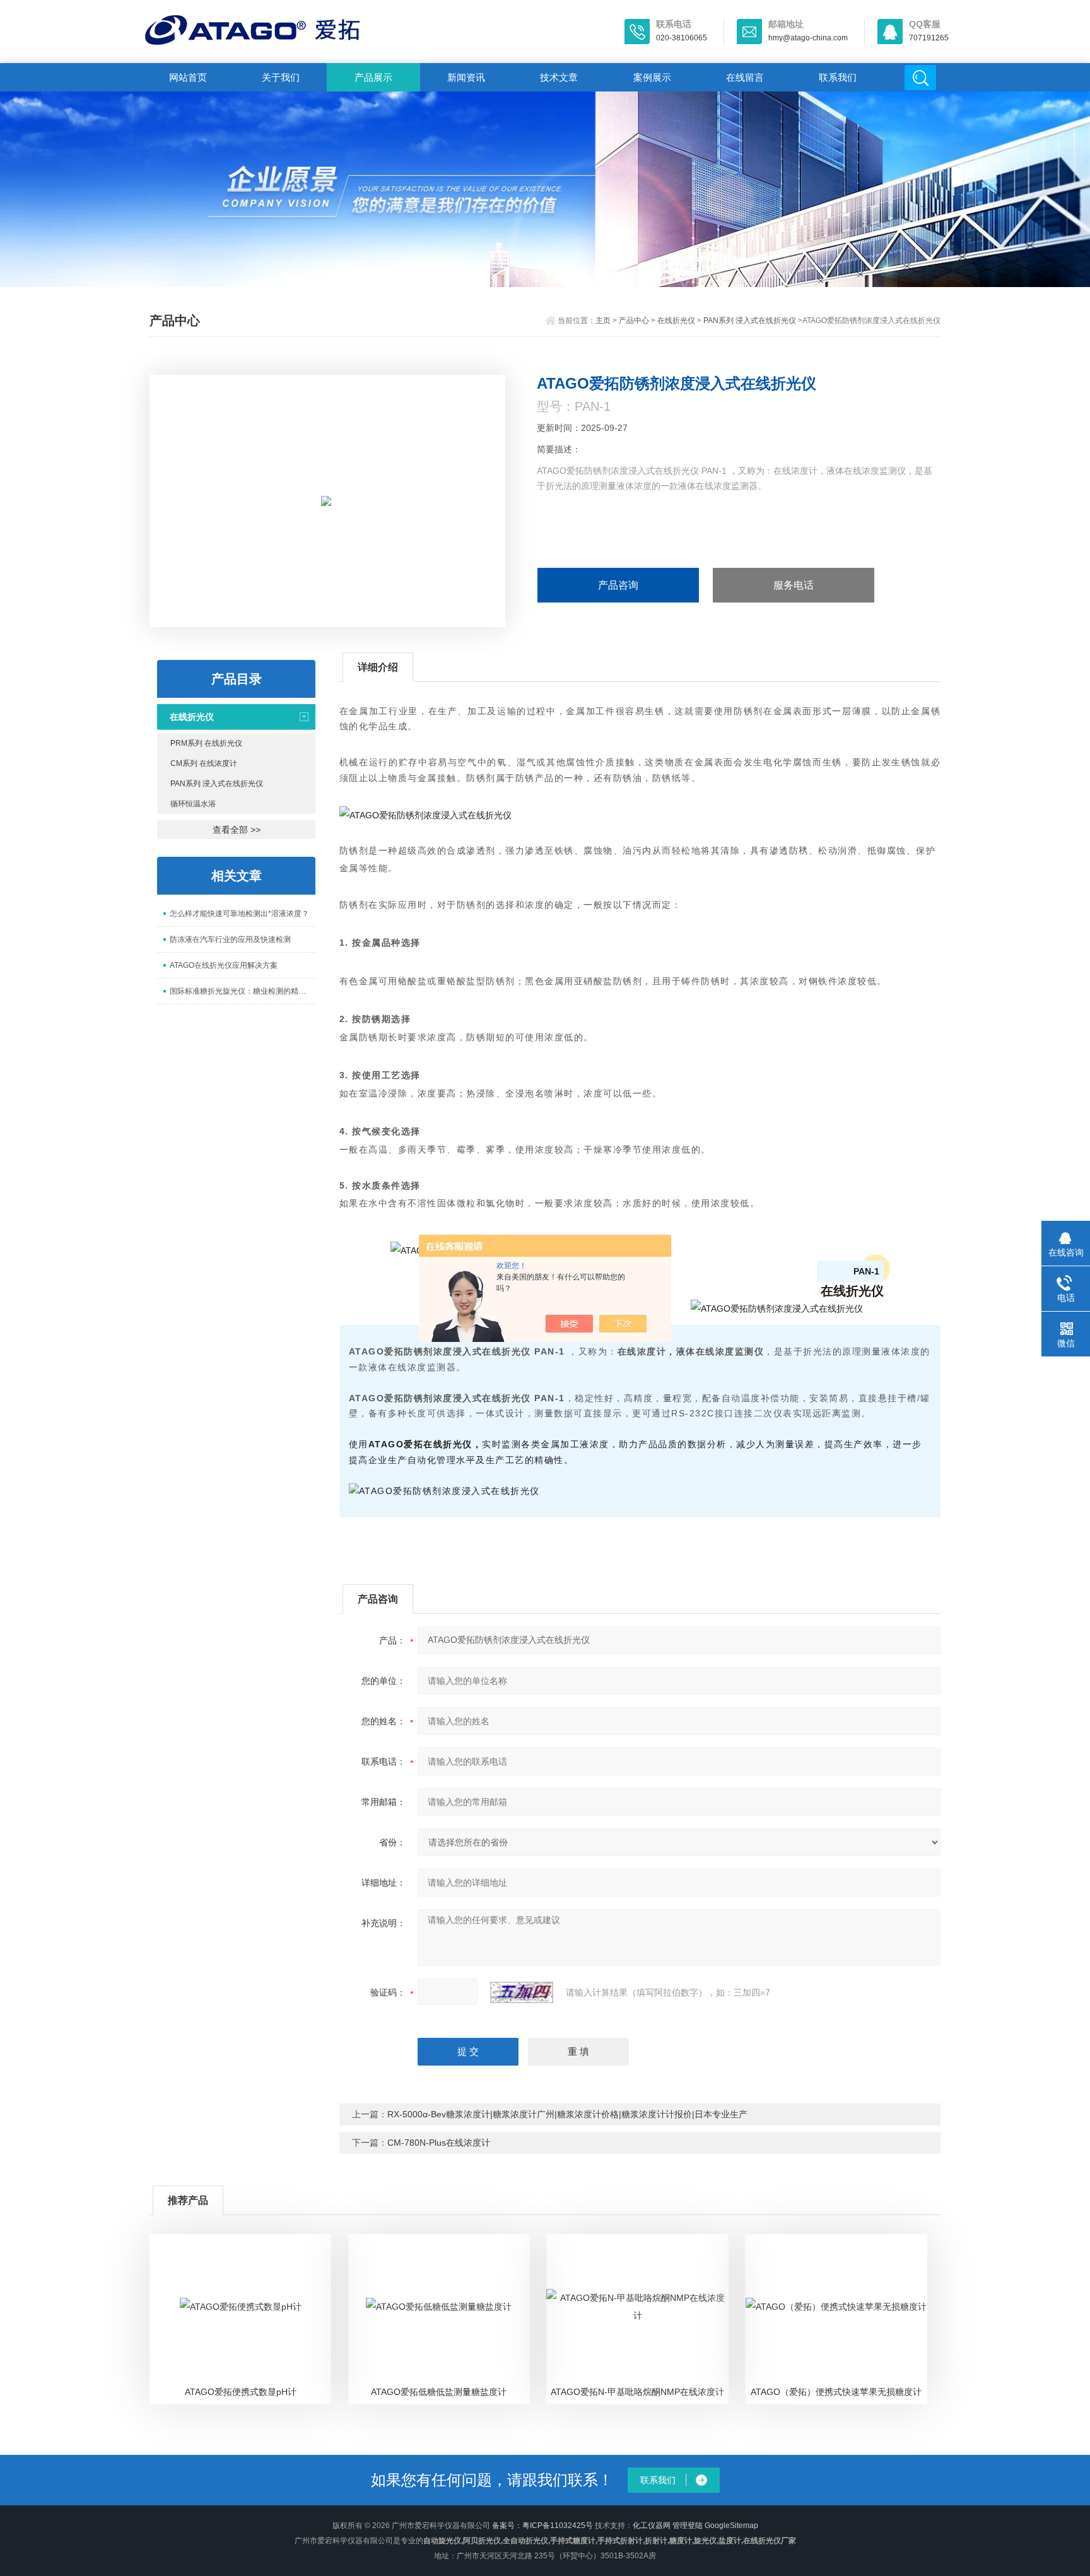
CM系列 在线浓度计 (204, 763)
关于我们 (281, 77)
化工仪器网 (652, 2526)
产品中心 (634, 321)
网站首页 (188, 77)
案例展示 (652, 77)
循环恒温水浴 (193, 804)
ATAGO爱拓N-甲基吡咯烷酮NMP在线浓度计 (637, 2392)
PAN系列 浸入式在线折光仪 (750, 321)
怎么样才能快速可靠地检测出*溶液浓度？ (239, 914)
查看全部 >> (237, 830)
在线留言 (745, 77)
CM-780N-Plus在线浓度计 (439, 2143)
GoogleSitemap (731, 2526)
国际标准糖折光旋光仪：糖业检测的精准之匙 (243, 991)
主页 (603, 321)
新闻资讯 (466, 77)
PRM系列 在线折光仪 (206, 743)
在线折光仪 (676, 321)
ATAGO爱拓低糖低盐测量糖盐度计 (439, 2392)
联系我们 (838, 77)
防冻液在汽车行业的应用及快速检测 (230, 939)
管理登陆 (688, 2526)
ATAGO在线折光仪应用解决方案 (224, 965)
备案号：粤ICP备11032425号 (542, 2526)
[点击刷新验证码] (522, 1992)
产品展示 (373, 77)
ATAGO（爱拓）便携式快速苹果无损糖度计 (836, 2392)
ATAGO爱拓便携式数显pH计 (241, 2392)
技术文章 (559, 77)
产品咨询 (618, 585)
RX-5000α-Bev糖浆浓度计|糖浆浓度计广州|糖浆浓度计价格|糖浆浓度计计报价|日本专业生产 (567, 2114)
